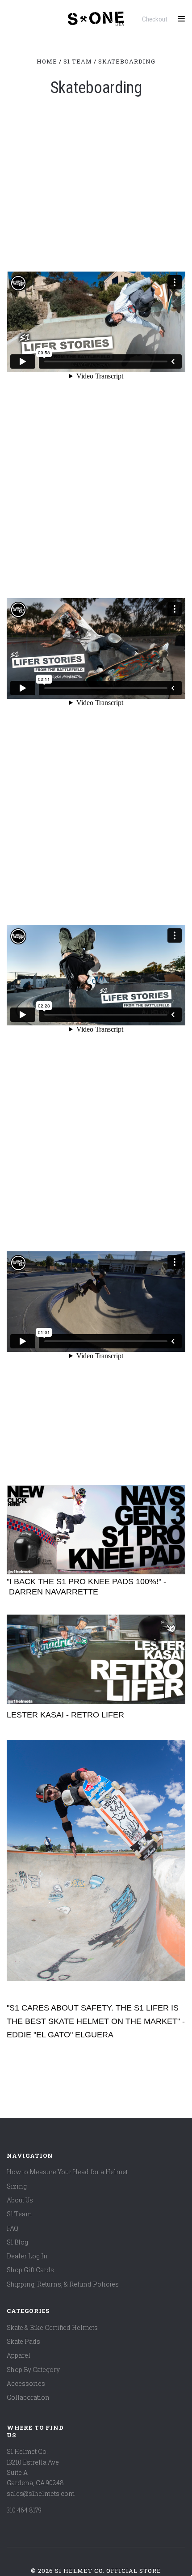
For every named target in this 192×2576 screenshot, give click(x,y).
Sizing (17, 2186)
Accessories (26, 2383)
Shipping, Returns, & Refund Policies (63, 2284)
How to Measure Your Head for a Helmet (67, 2172)
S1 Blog (17, 2242)
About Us (20, 2200)
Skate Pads (23, 2341)
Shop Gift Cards (30, 2270)
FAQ (13, 2228)
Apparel (19, 2355)
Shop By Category (33, 2370)
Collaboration (28, 2397)
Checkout (155, 19)
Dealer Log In (27, 2256)
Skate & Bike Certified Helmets (52, 2327)
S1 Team (19, 2214)
